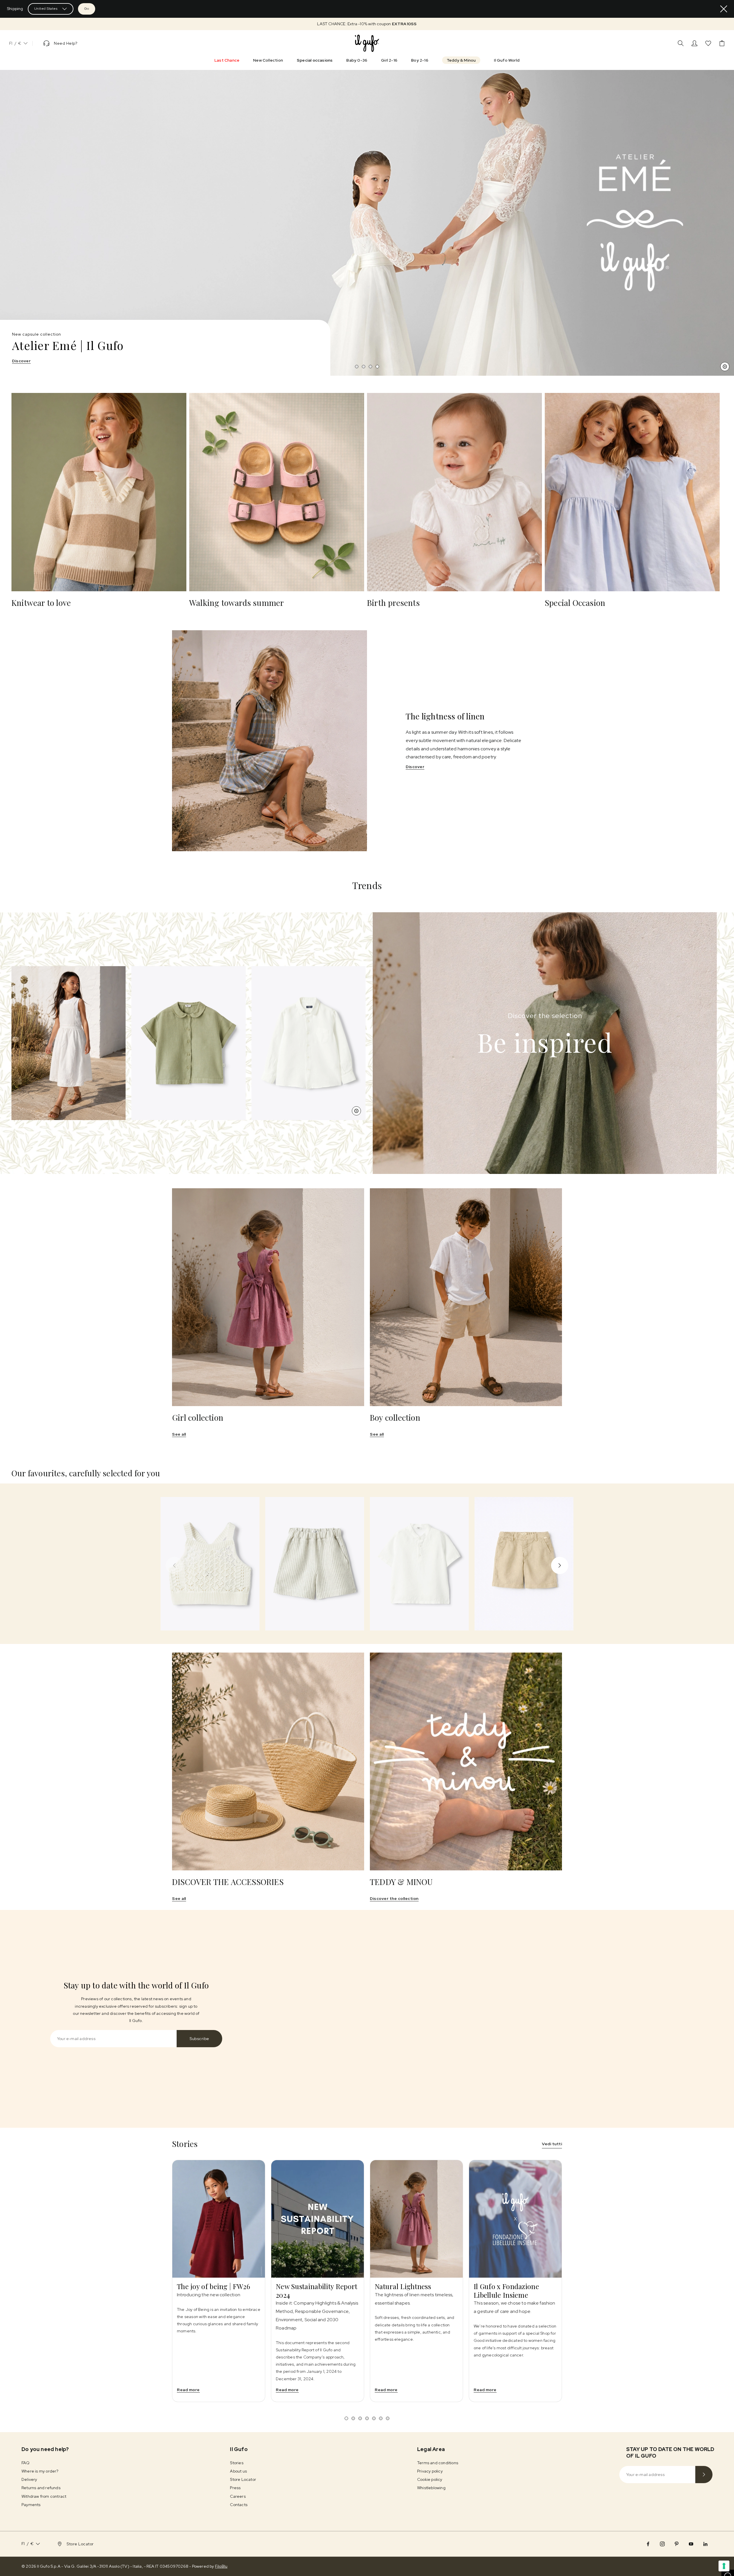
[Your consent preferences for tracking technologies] (724, 2566)
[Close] (724, 9)
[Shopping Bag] (722, 43)
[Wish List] (708, 43)
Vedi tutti (552, 2144)
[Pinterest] (677, 2544)
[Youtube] (691, 2544)
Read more (188, 2390)
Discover (415, 767)
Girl (16, 361)
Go (87, 9)
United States (46, 9)
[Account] (694, 43)
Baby (55, 361)
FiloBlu (221, 2566)
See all (179, 1434)
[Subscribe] (704, 2475)
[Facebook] (648, 2544)
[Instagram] (662, 2544)
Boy (35, 361)
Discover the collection (394, 1898)
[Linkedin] (705, 2544)
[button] (367, 24)
